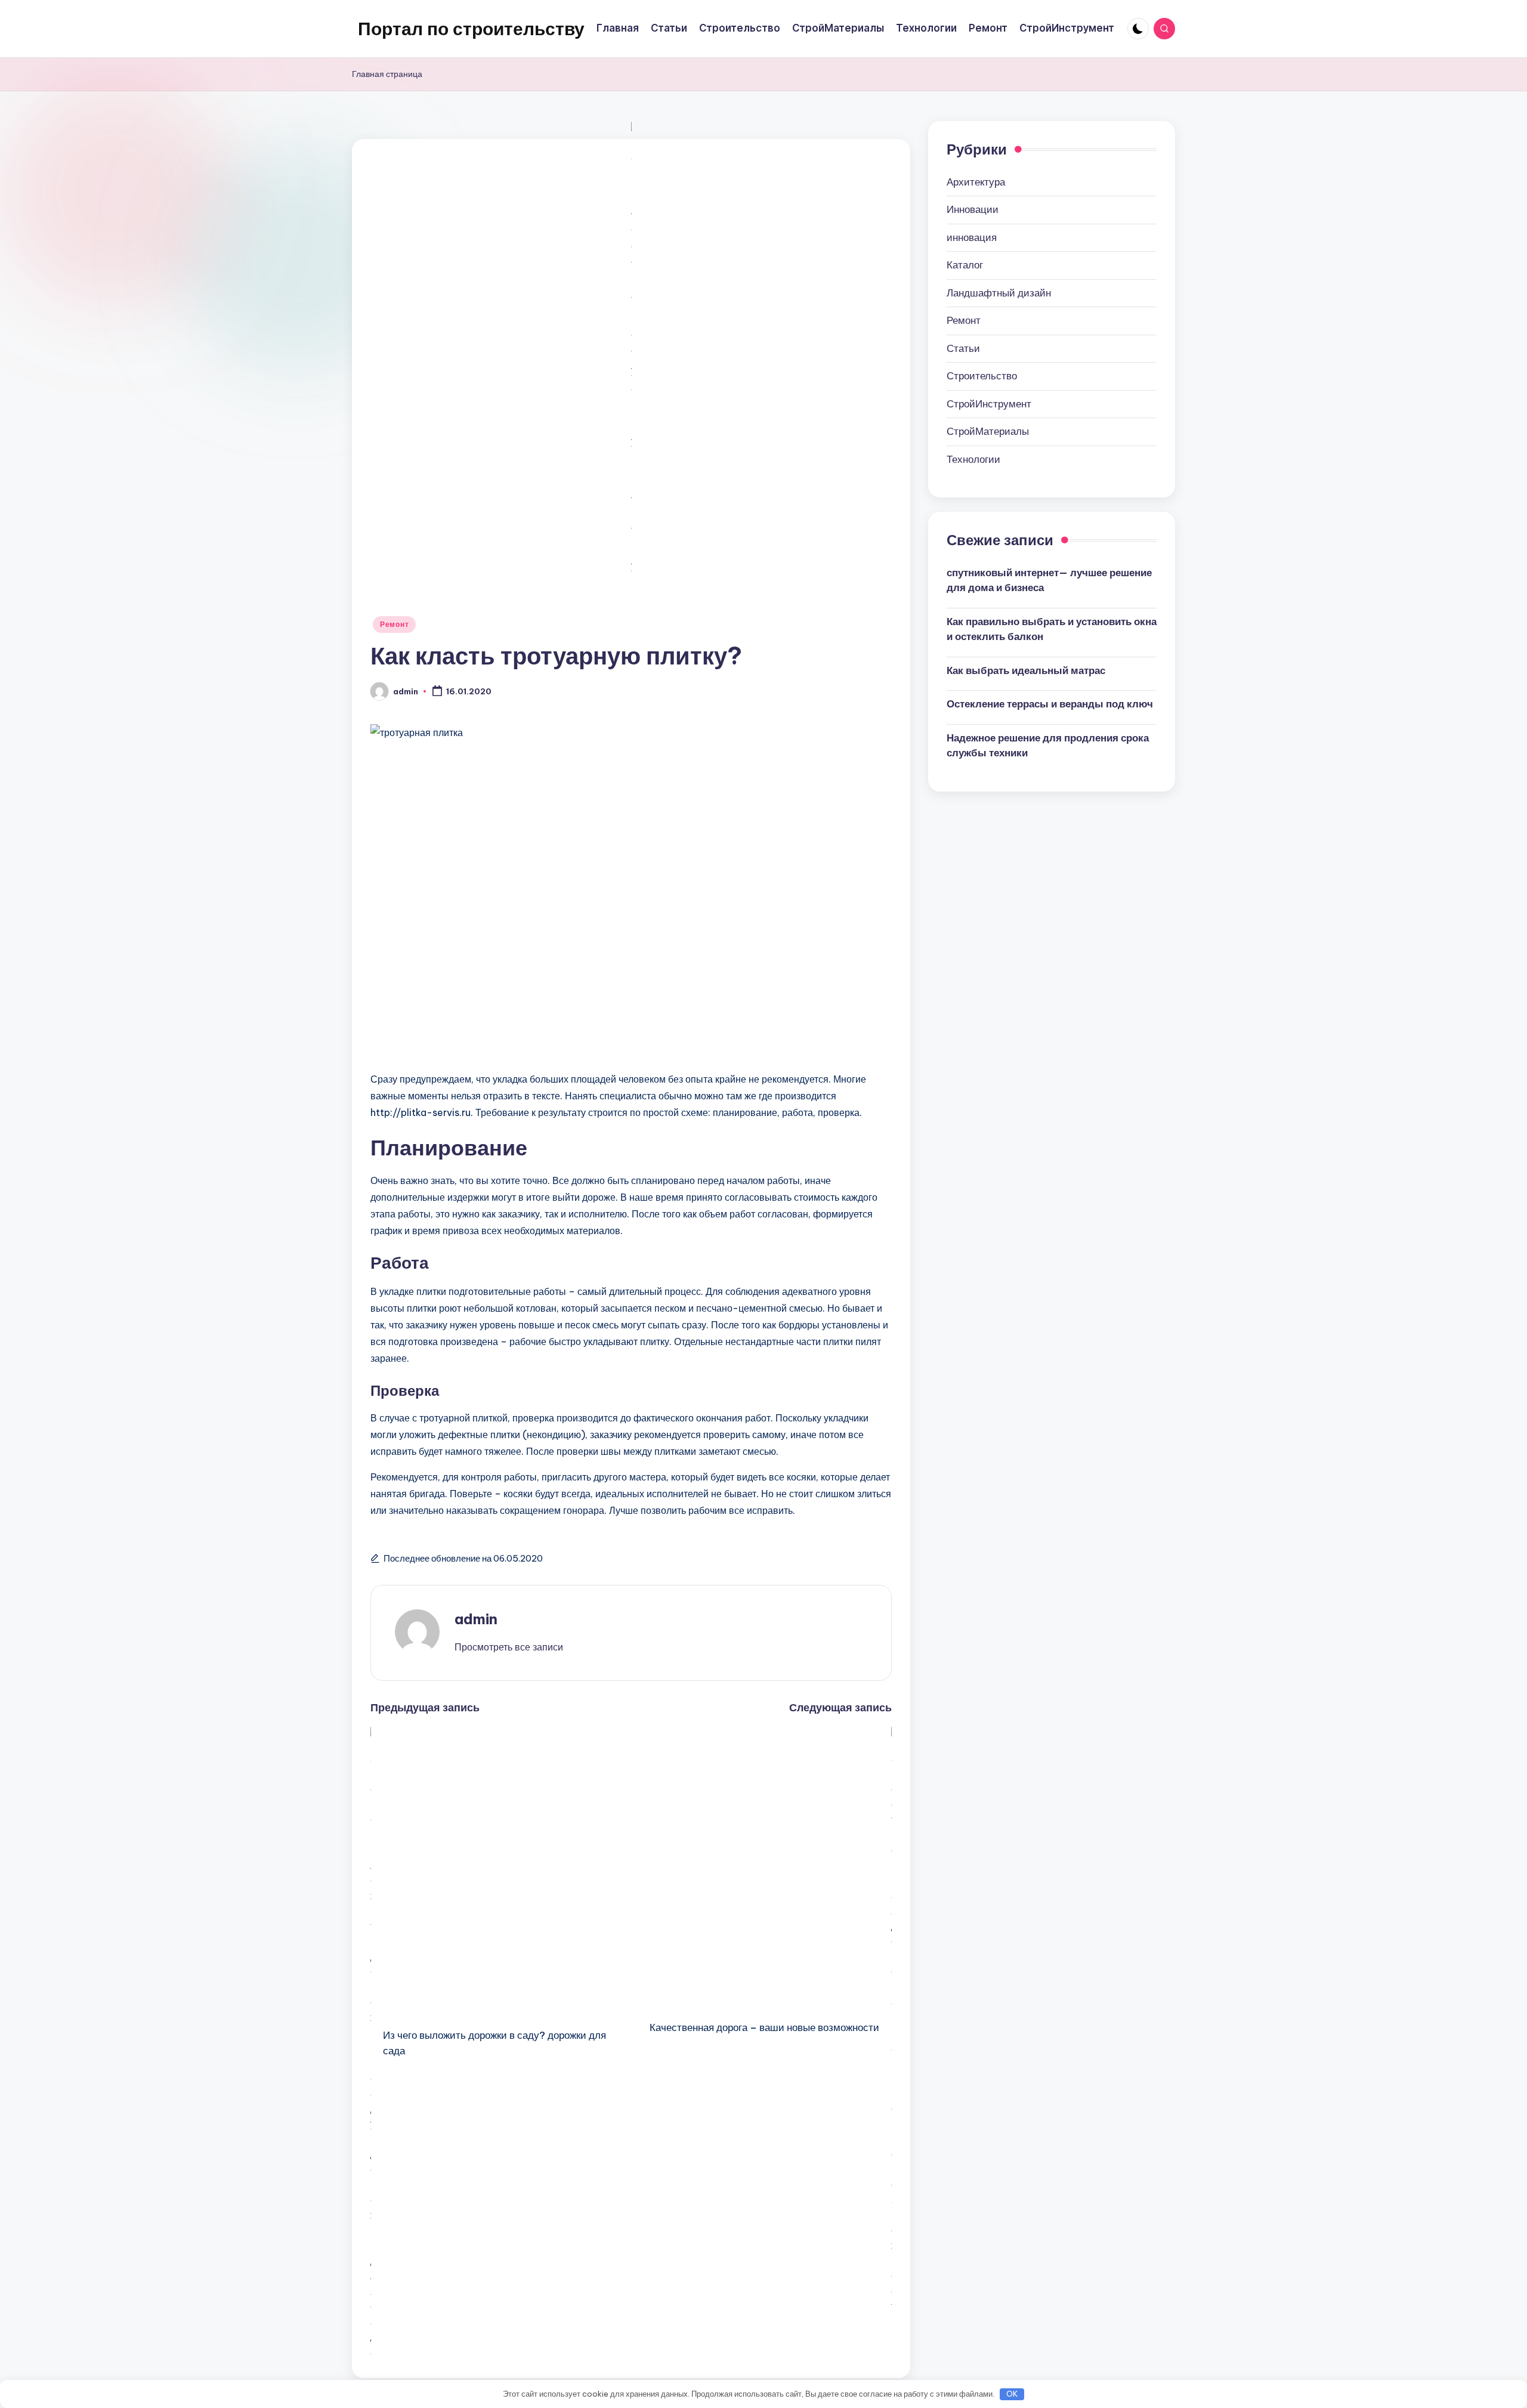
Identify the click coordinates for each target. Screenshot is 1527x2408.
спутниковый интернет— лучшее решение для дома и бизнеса (1049, 580)
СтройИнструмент (989, 403)
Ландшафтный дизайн (999, 292)
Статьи (963, 348)
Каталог (965, 265)
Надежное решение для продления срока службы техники (1048, 745)
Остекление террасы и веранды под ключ (1050, 704)
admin (476, 1619)
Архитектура (976, 181)
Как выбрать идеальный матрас (1026, 670)
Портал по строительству (471, 29)
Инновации (973, 209)
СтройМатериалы (988, 431)
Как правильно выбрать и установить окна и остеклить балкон (1052, 629)
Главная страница (387, 74)
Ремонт (394, 624)
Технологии (973, 459)
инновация (972, 237)
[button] (509, 1647)
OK (1012, 2394)
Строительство (982, 376)
